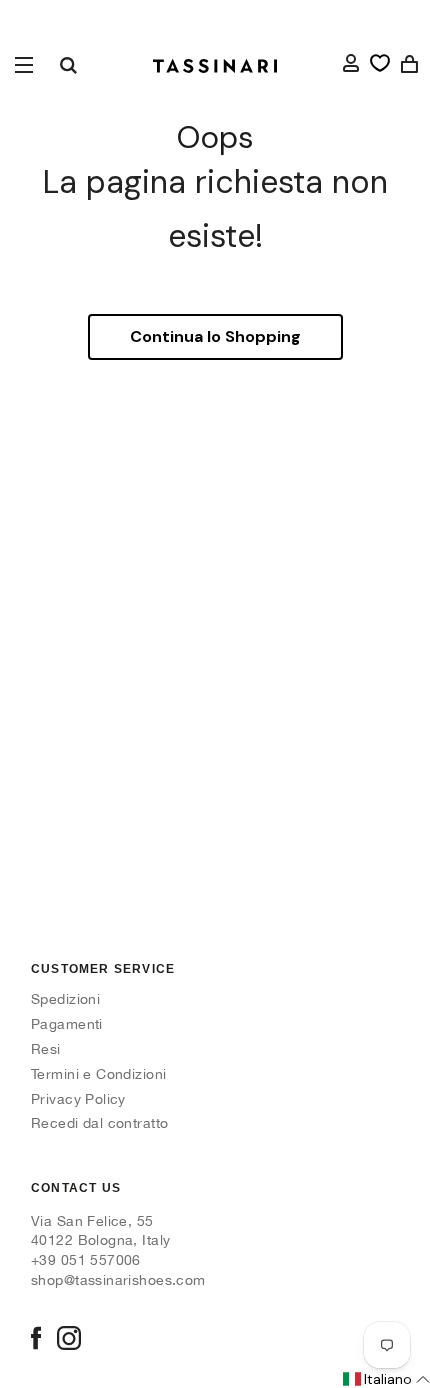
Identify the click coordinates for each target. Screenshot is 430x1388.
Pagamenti (67, 1024)
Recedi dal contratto (99, 1123)
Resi (46, 1049)
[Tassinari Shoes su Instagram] (69, 1340)
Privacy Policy (78, 1099)
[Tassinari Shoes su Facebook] (36, 1340)
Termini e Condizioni (98, 1074)
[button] (385, 1380)
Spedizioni (65, 999)
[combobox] (68, 65)
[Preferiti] (380, 63)
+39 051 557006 (86, 1260)
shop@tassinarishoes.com (118, 1280)
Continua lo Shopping (215, 336)
